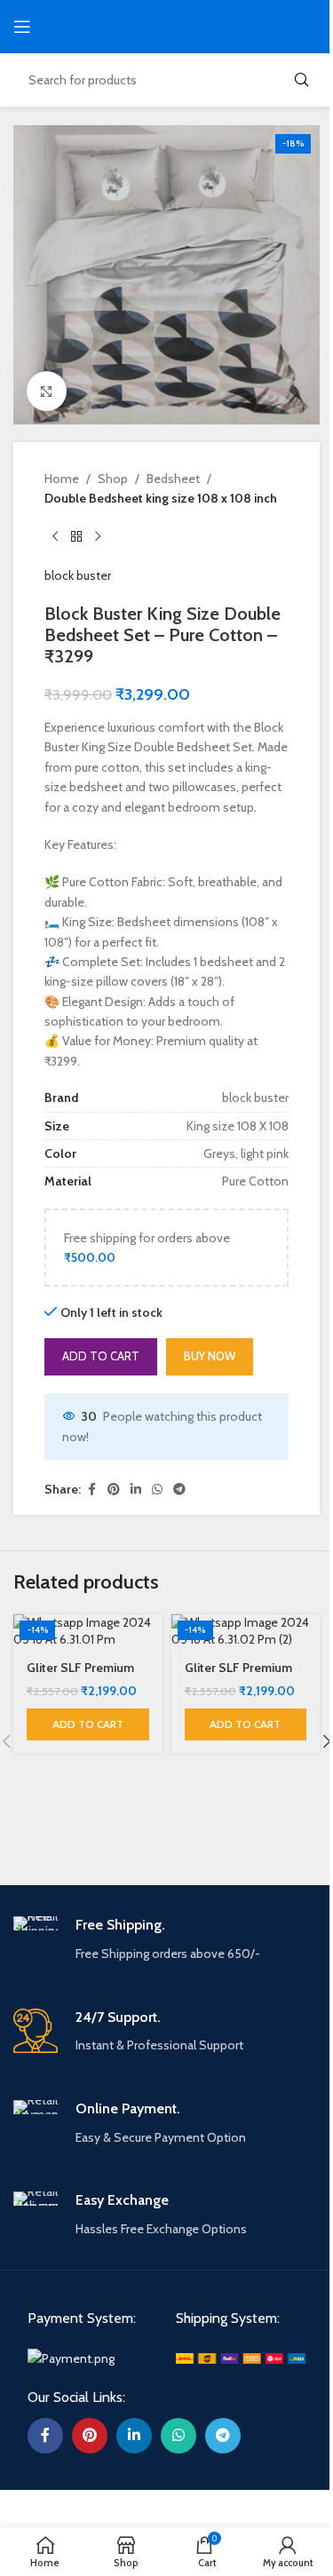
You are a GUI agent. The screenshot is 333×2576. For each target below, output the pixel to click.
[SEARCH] (301, 80)
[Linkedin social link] (136, 1490)
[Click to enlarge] (47, 391)
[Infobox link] (166, 1940)
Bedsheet (173, 479)
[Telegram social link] (179, 1490)
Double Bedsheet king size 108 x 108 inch (161, 498)
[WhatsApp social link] (157, 1490)
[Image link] (71, 2358)
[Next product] (98, 537)
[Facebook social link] (91, 1490)
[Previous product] (55, 537)
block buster (78, 575)
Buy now (210, 1356)
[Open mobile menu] (22, 27)
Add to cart (101, 1356)
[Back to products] (76, 537)
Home (62, 479)
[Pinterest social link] (114, 1490)
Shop (113, 479)
